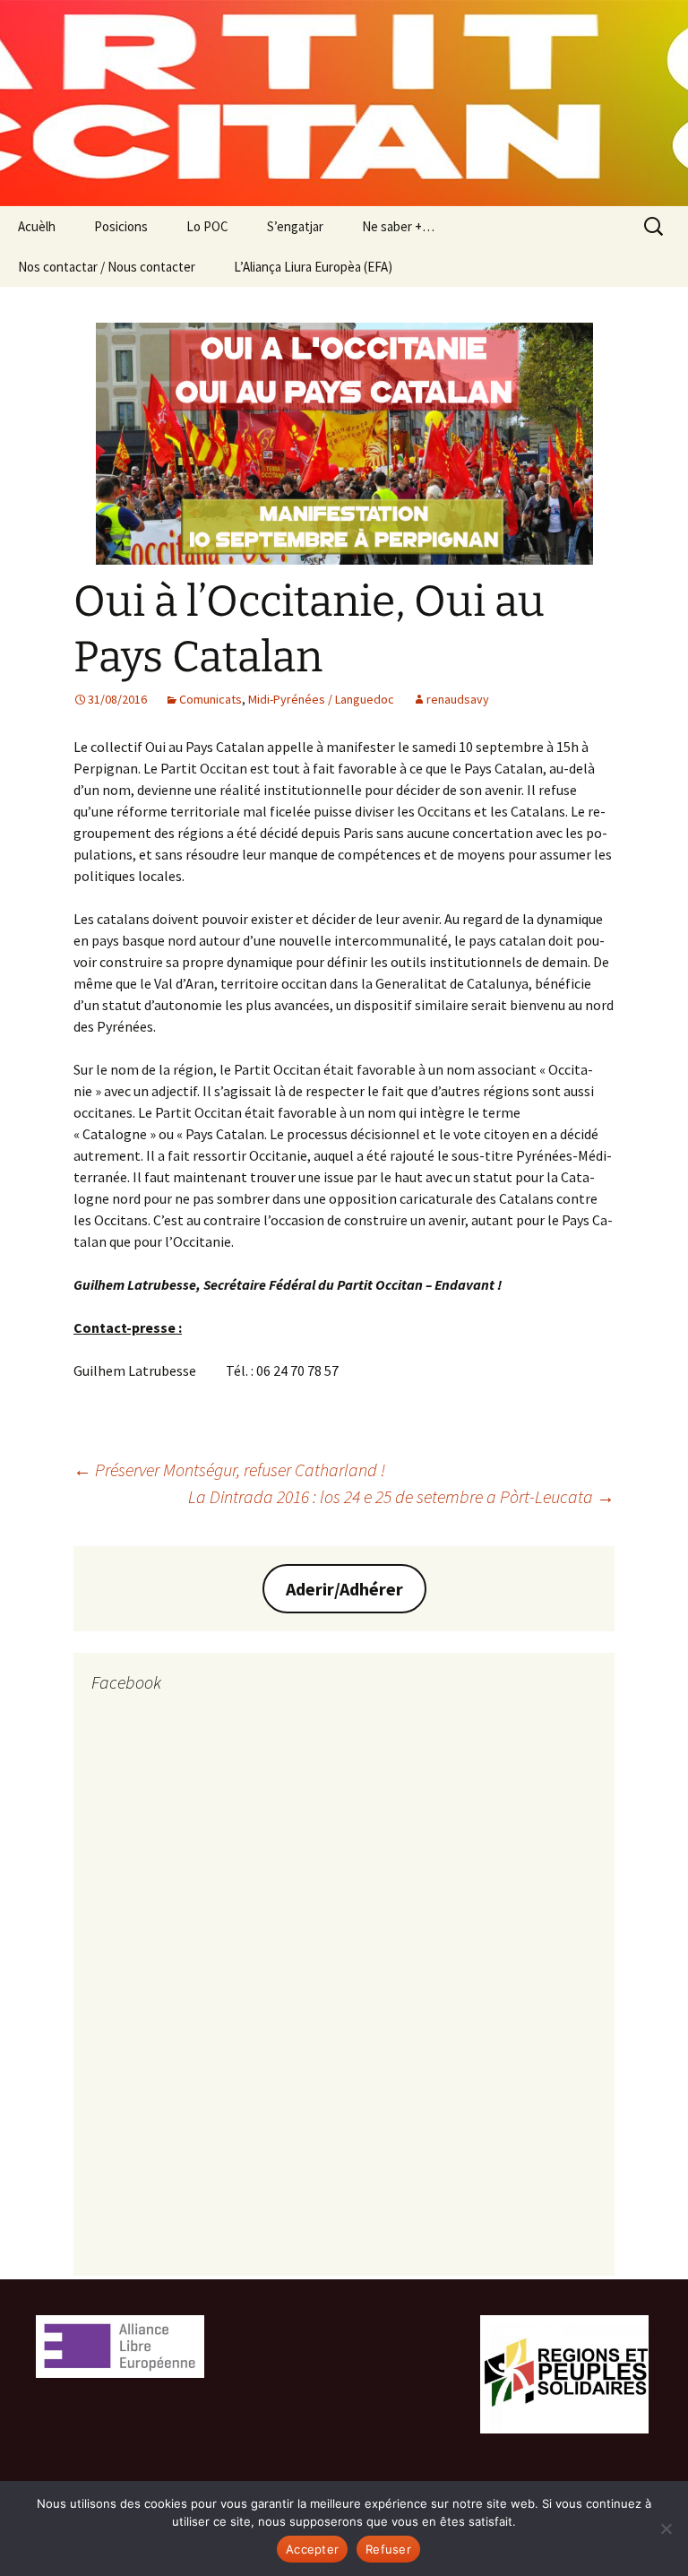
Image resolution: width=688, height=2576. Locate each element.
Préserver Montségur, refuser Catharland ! (229, 1470)
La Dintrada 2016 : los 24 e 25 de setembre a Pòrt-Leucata (401, 1496)
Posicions (121, 226)
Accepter (312, 2549)
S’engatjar (295, 226)
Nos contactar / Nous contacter (107, 267)
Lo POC (207, 226)
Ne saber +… (398, 226)
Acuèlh (37, 226)
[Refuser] (666, 2528)
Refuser (388, 2549)
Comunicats (211, 699)
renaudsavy (458, 699)
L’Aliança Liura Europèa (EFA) (313, 267)
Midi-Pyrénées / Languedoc (321, 699)
